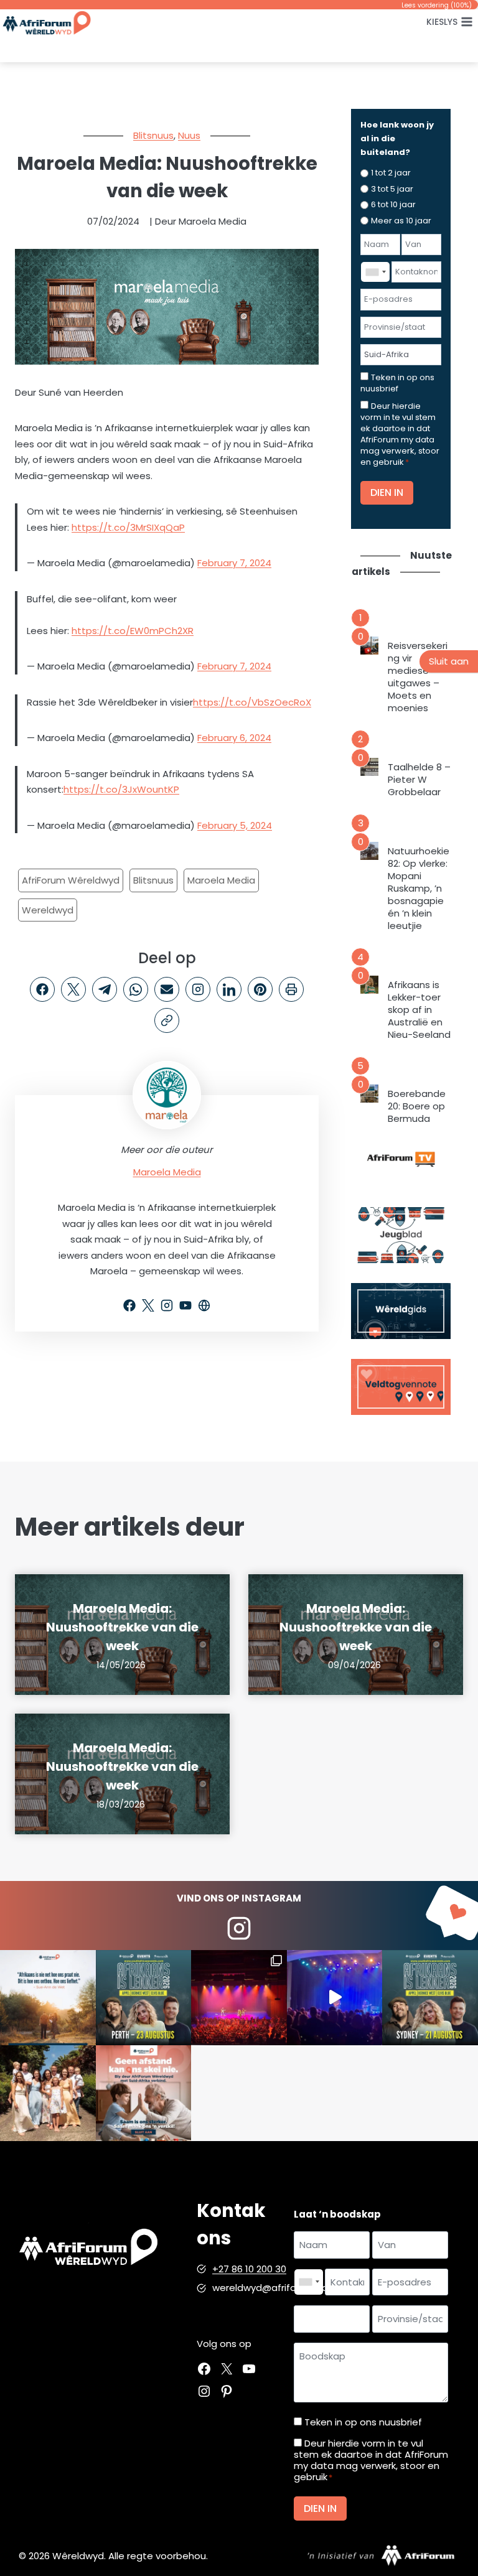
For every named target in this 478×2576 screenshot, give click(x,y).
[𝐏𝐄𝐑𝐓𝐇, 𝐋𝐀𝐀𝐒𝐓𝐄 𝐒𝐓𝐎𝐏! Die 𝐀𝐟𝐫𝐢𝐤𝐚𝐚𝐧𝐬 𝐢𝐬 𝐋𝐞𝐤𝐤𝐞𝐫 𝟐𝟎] (144, 1998)
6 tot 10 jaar (393, 204)
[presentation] (369, 646)
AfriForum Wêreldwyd (71, 880)
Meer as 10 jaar (401, 221)
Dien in (387, 492)
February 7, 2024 (234, 563)
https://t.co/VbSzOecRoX (252, 702)
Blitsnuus (153, 135)
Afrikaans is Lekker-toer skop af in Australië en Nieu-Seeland (419, 1010)
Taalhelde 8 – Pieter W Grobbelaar (419, 780)
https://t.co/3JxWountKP (121, 789)
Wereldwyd (48, 910)
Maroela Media (221, 880)
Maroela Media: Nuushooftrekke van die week (122, 1627)
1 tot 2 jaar (391, 173)
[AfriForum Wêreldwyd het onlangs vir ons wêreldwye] (48, 2093)
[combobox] (375, 272)
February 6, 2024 (234, 738)
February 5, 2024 (235, 825)
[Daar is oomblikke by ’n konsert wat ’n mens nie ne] (335, 1998)
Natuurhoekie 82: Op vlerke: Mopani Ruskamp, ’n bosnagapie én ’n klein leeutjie (419, 889)
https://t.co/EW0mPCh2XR (133, 631)
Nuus (189, 135)
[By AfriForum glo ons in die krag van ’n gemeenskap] (144, 2093)
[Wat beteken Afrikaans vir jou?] (48, 1998)
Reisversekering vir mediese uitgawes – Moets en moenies (418, 677)
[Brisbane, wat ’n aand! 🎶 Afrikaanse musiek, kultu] (239, 1998)
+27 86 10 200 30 (249, 2269)
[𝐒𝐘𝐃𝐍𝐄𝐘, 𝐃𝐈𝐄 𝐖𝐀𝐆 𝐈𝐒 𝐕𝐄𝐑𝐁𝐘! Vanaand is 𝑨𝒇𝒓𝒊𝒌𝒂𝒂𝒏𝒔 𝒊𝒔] (430, 1998)
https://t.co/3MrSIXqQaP (128, 527)
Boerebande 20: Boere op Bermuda (417, 1106)
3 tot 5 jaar (392, 189)
